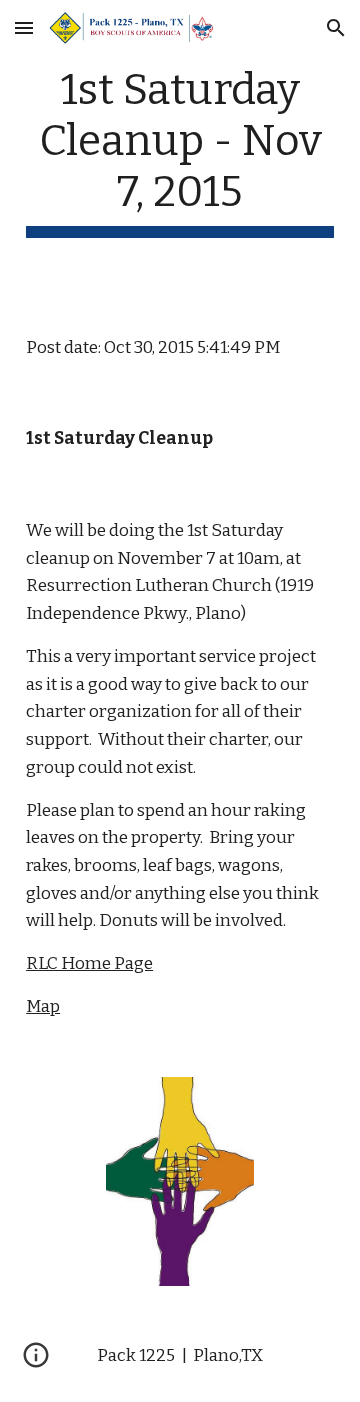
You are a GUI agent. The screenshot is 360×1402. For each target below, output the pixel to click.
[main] (180, 151)
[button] (24, 27)
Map (43, 1006)
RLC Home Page (89, 963)
